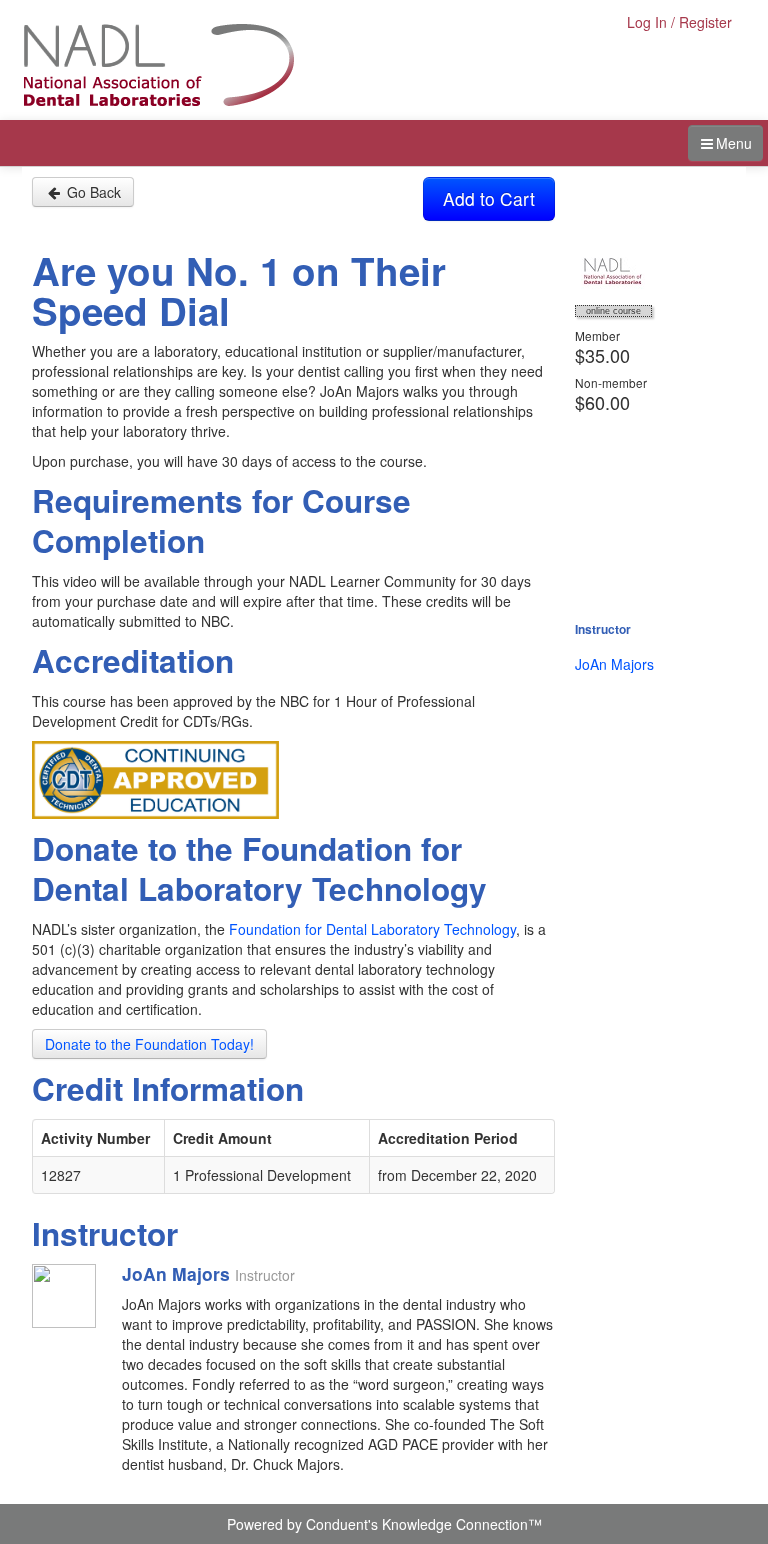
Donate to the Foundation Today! (149, 1044)
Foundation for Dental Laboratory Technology (372, 929)
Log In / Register (679, 22)
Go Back (92, 192)
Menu (734, 143)
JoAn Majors (614, 664)
